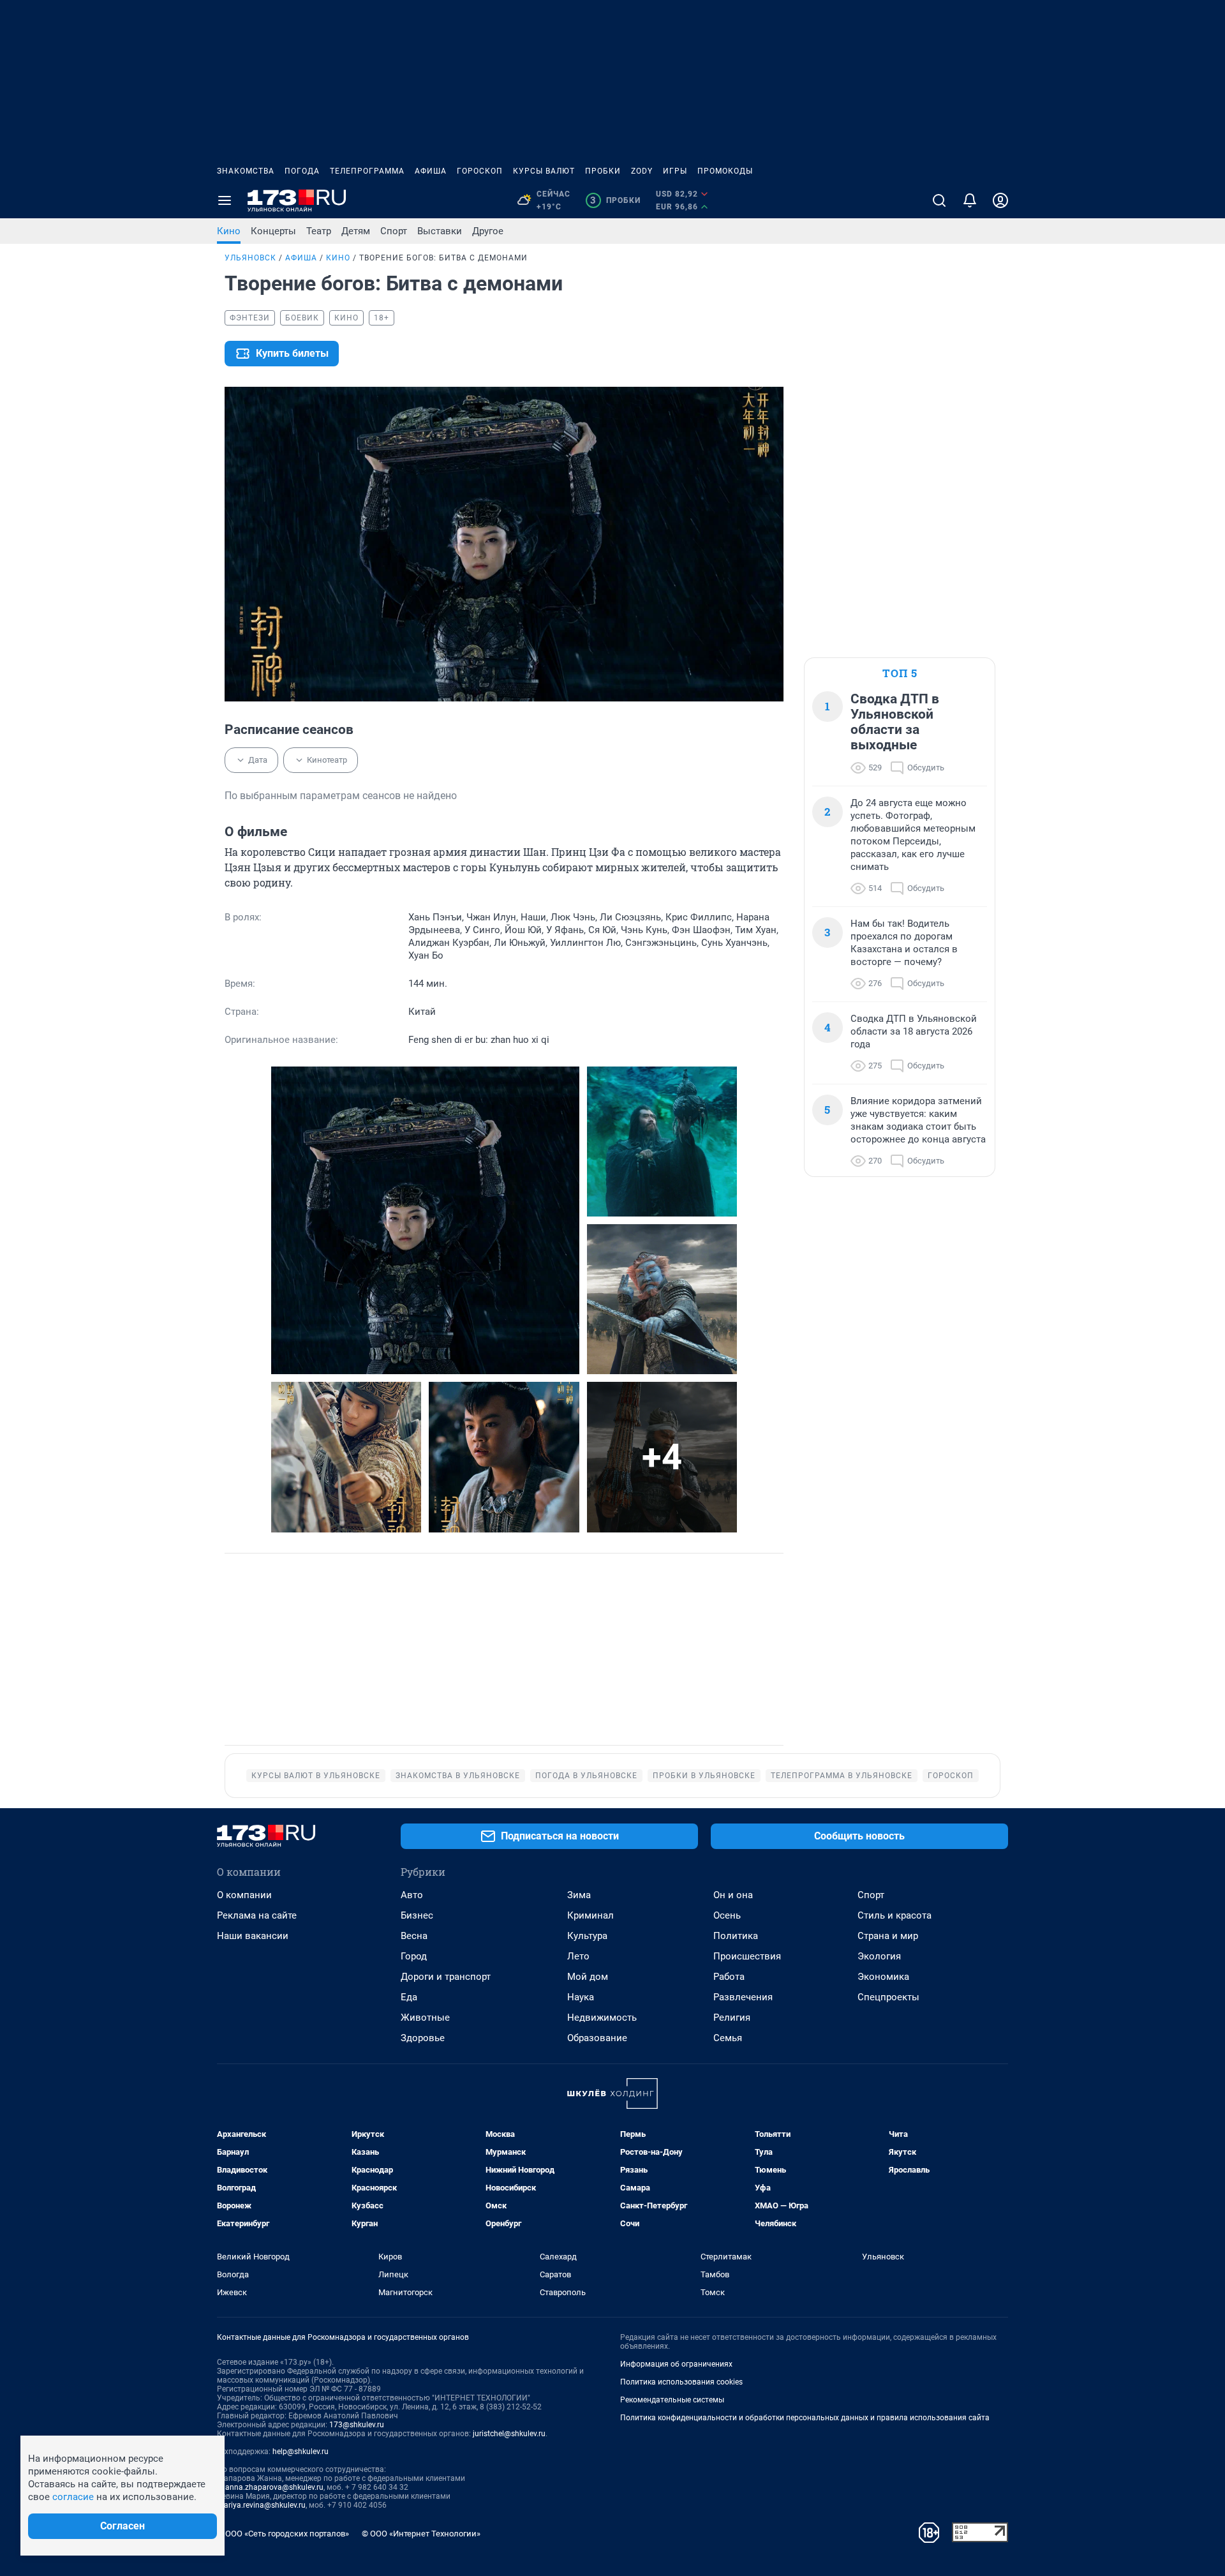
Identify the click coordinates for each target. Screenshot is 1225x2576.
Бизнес (417, 1915)
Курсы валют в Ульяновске (316, 1776)
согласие (73, 2497)
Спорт (394, 231)
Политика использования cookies (681, 2382)
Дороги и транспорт (446, 1977)
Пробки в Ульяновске (704, 1776)
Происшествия (747, 1956)
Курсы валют (544, 171)
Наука (581, 1997)
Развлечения (743, 1997)
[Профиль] (1000, 200)
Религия (732, 2018)
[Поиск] (939, 200)
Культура (587, 1936)
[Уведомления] (970, 200)
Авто (412, 1895)
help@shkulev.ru (301, 2452)
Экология (879, 1956)
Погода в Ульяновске (586, 1776)
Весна (414, 1936)
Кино (229, 231)
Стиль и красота (895, 1915)
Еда (409, 1997)
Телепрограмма (367, 171)
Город (414, 1956)
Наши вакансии (253, 1936)
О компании (244, 1895)
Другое (488, 231)
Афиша (431, 171)
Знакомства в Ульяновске (458, 1776)
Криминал (590, 1915)
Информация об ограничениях (676, 2364)
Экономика (883, 1977)
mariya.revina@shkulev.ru (261, 2505)
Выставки (440, 231)
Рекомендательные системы (672, 2400)
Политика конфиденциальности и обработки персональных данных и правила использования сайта (805, 2418)
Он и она (733, 1895)
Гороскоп (480, 171)
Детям (356, 231)
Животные (425, 2018)
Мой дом (588, 1977)
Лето (578, 1956)
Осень (727, 1915)
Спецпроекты (888, 1997)
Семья (728, 2038)
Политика (736, 1936)
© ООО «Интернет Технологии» (421, 2534)
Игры (675, 171)
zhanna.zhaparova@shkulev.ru (270, 2487)
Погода (302, 171)
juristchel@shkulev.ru (509, 2434)
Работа (729, 1977)
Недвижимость (602, 2018)
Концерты (273, 231)
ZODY (642, 171)
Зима (579, 1895)
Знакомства (246, 171)
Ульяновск (250, 258)
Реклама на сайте (257, 1915)
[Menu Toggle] (225, 200)
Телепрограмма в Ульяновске (842, 1776)
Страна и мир (888, 1936)
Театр (319, 231)
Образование (597, 2038)
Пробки (603, 171)
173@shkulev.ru (357, 2425)
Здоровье (423, 2038)
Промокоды (725, 171)
